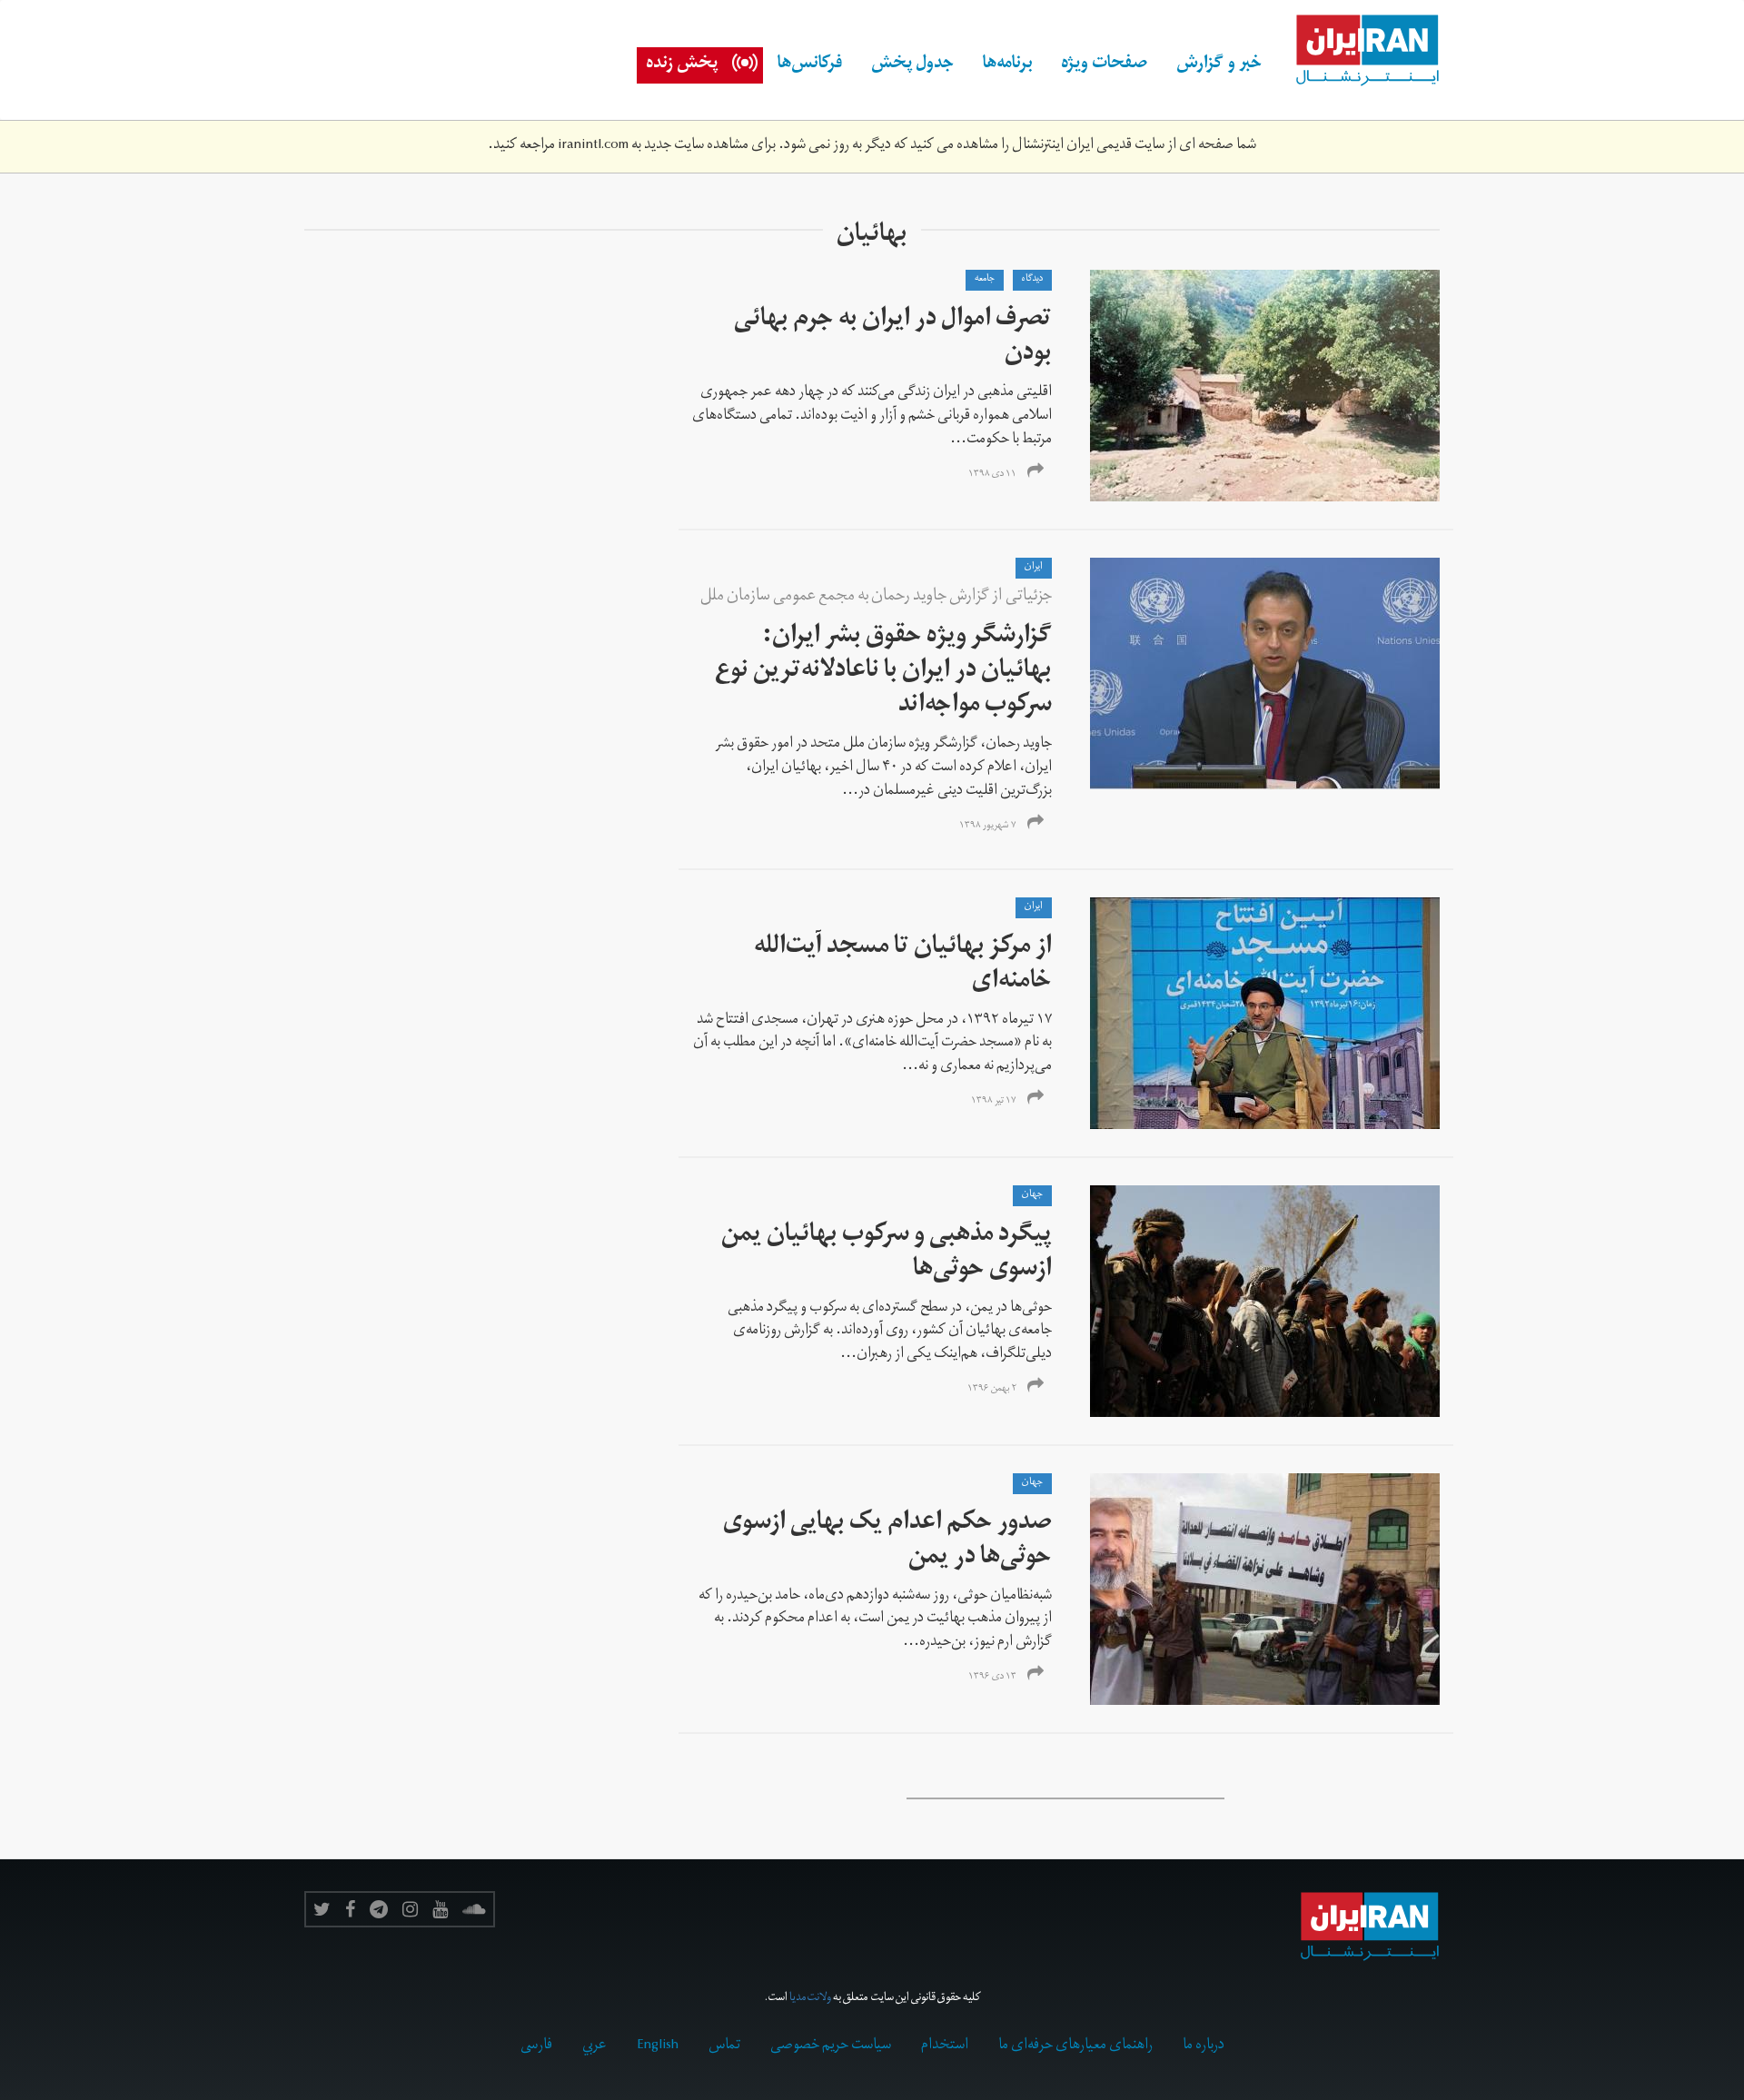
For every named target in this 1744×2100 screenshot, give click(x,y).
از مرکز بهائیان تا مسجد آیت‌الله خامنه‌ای (903, 966)
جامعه (985, 280)
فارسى (536, 2046)
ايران (1034, 568)
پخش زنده (682, 65)
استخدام (945, 2046)
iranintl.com (593, 146)
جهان (1032, 1195)
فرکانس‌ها (810, 65)
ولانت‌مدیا (810, 1999)
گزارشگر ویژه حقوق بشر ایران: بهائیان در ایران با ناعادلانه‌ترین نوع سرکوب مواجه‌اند (883, 673)
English (658, 2046)
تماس (724, 2046)
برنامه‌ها (1007, 65)
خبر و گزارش (1219, 65)
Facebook (350, 1909)
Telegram (379, 1909)
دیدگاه (1032, 280)
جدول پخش (912, 65)
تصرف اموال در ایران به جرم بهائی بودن (893, 338)
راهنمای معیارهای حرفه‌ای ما (1075, 2046)
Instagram (410, 1909)
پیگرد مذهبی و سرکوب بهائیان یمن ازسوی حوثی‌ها (887, 1254)
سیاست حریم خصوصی (831, 2046)
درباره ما (1204, 2046)
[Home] (1358, 51)
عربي (595, 2046)
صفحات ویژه (1104, 65)
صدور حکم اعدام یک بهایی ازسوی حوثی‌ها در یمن (887, 1542)
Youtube (440, 1909)
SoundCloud (474, 1909)
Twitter (322, 1909)
